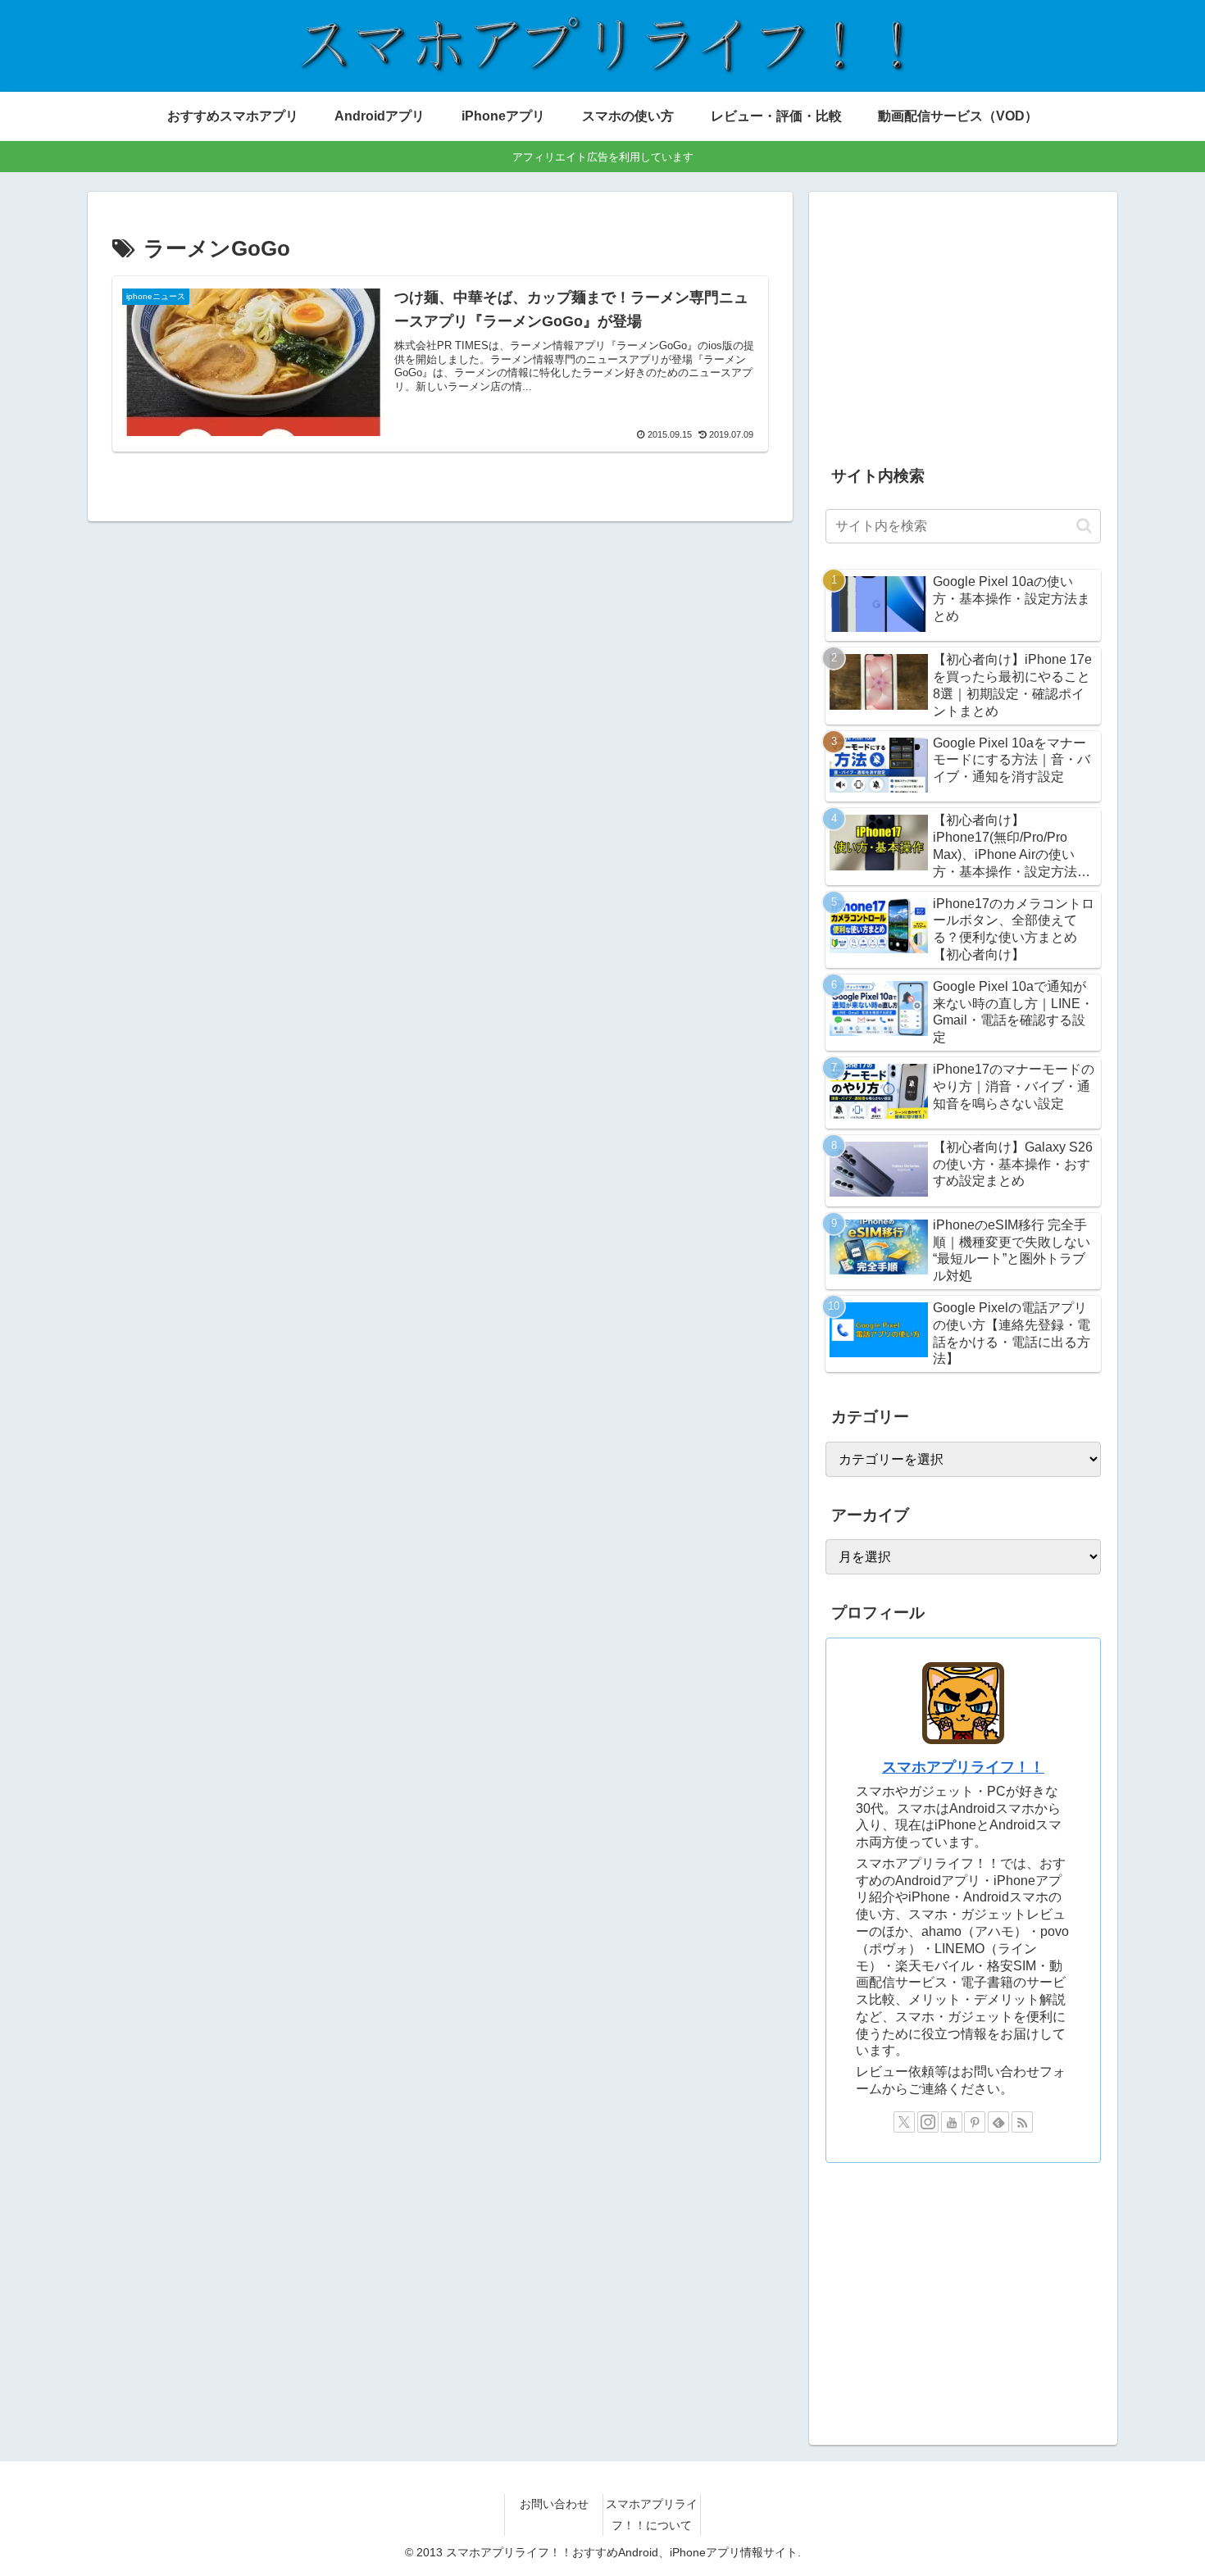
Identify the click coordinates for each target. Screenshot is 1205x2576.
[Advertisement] (963, 323)
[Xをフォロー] (904, 2122)
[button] (1084, 526)
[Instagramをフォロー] (928, 2122)
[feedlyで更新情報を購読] (998, 2122)
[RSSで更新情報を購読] (1022, 2122)
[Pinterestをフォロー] (975, 2122)
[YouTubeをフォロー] (952, 2122)
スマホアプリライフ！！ (963, 1767)
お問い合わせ (554, 2504)
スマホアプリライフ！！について (652, 2514)
